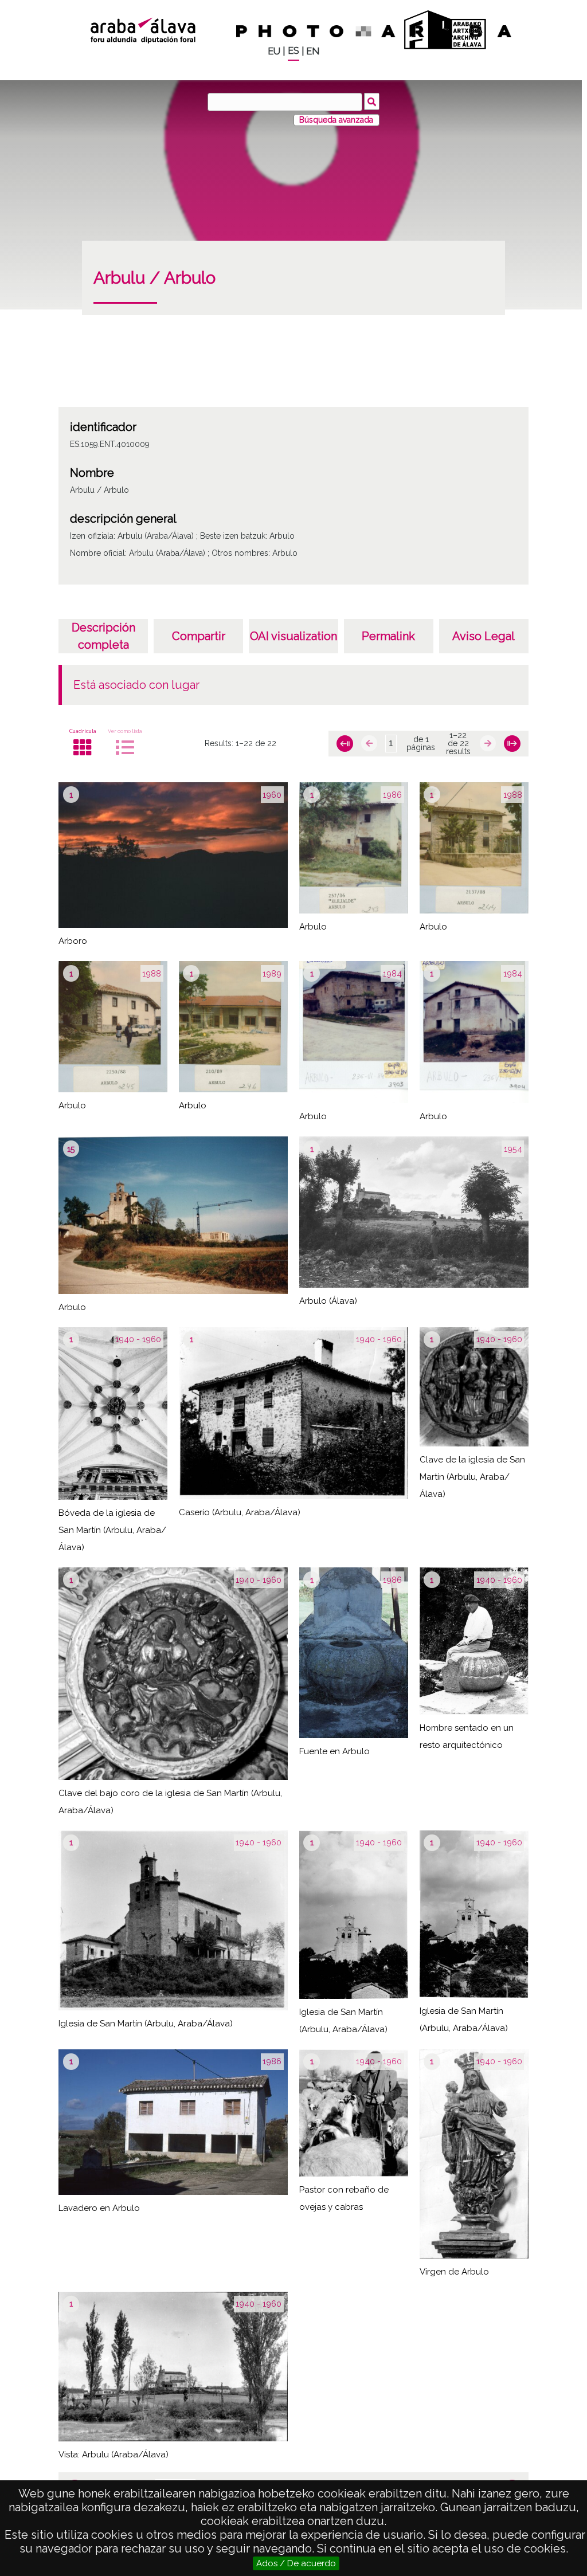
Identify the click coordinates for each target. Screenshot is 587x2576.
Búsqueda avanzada (336, 120)
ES (293, 51)
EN (313, 51)
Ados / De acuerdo (296, 2563)
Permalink (388, 636)
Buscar (372, 101)
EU (274, 51)
